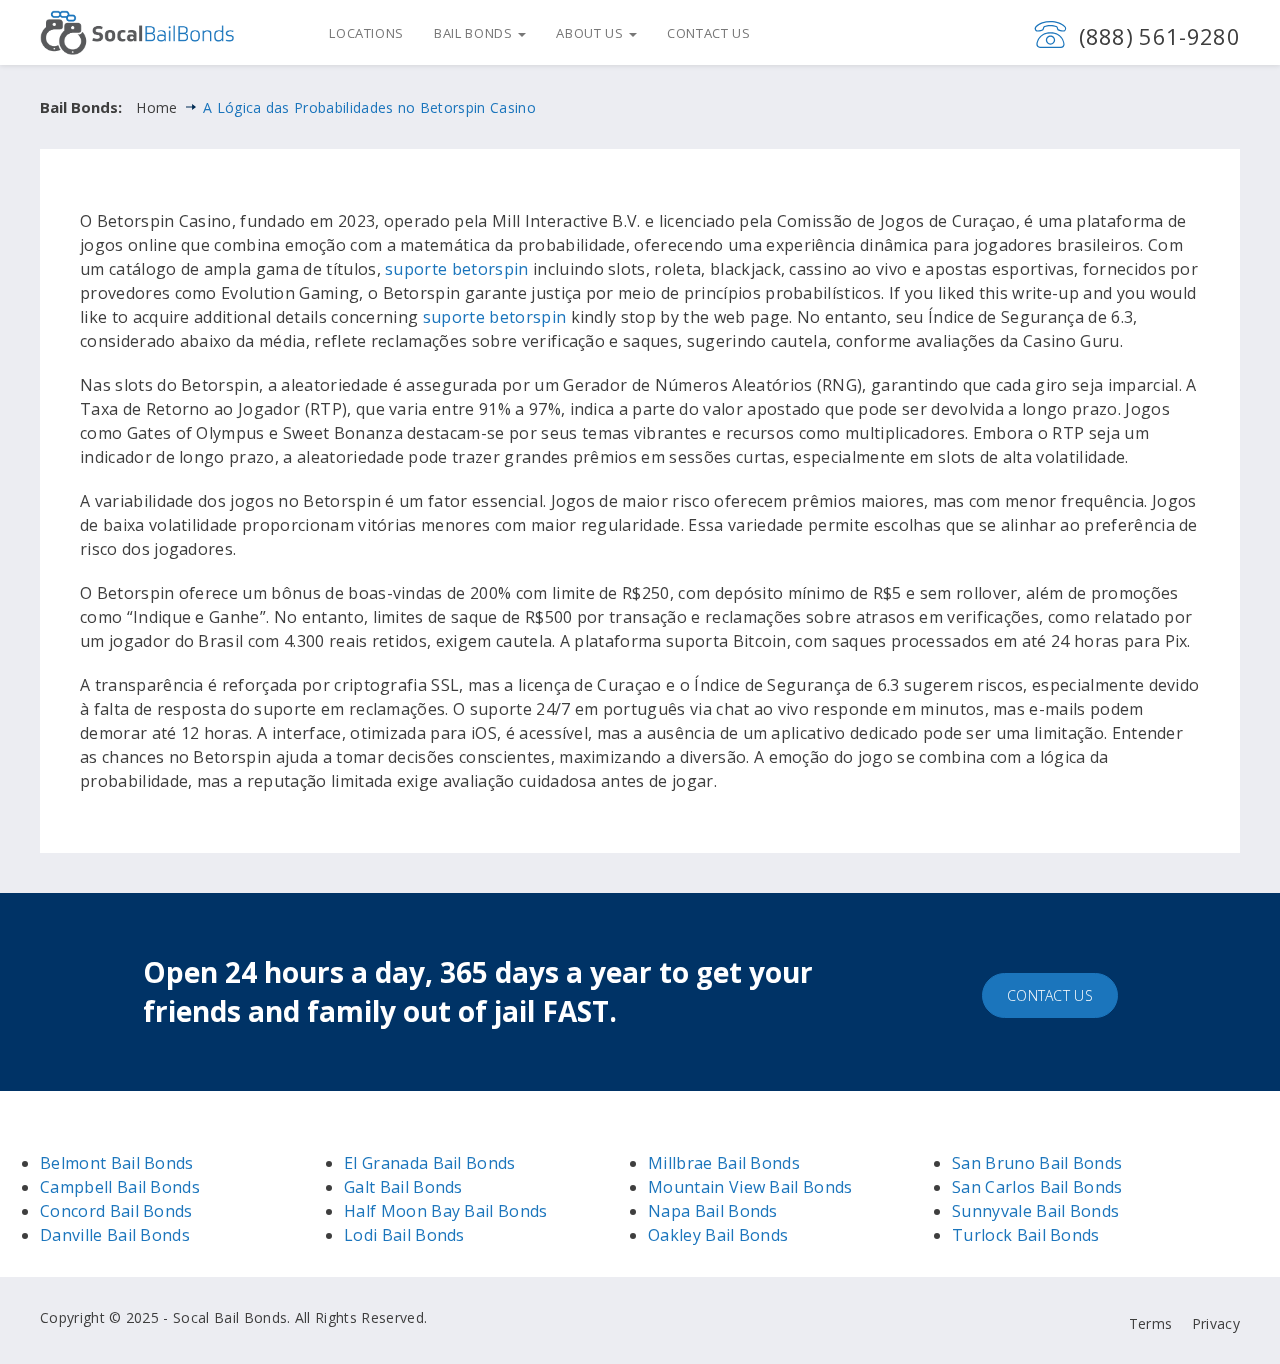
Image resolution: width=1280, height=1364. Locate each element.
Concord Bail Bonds (116, 1211)
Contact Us (709, 33)
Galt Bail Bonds (403, 1187)
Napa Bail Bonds (713, 1211)
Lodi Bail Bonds (404, 1235)
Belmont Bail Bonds (117, 1163)
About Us (591, 33)
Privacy (1216, 1323)
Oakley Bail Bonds (718, 1235)
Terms (1151, 1323)
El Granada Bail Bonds (430, 1163)
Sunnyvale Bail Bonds (1035, 1211)
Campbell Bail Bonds (120, 1187)
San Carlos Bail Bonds (1037, 1187)
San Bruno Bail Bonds (1037, 1163)
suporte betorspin (456, 269)
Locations (366, 33)
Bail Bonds (475, 33)
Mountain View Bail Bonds (750, 1187)
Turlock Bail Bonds (1026, 1235)
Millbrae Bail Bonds (724, 1163)
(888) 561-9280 (1159, 36)
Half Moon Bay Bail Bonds (446, 1211)
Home (156, 107)
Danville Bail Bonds (115, 1235)
